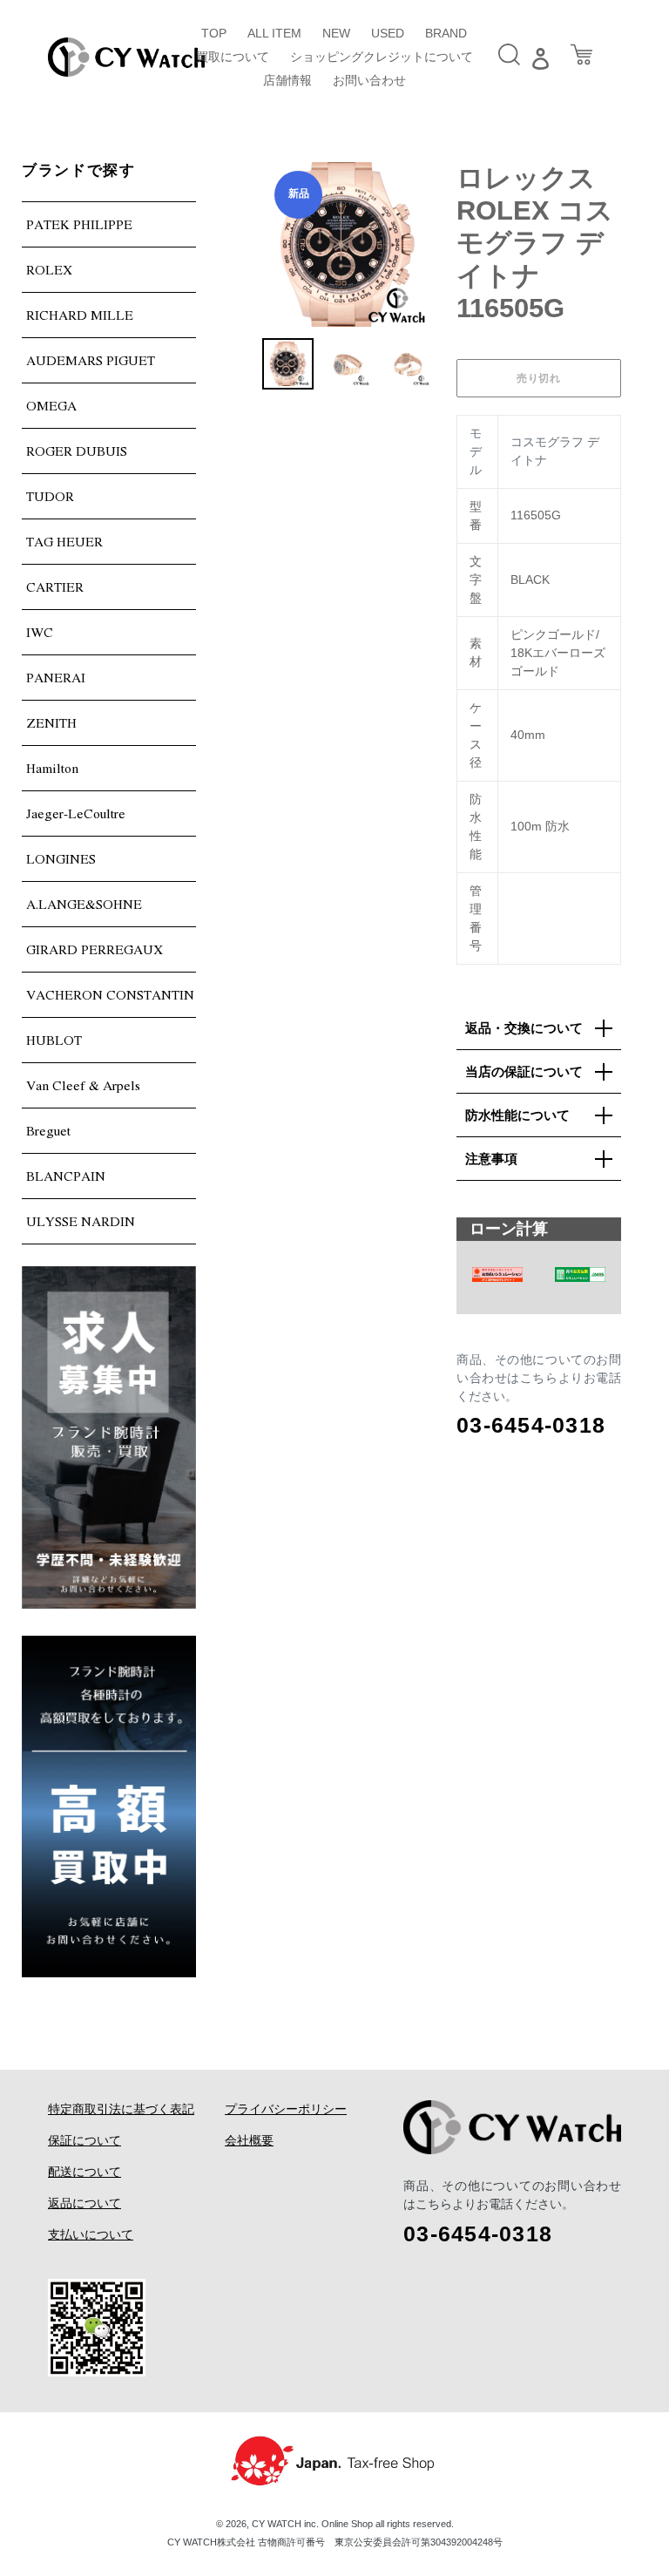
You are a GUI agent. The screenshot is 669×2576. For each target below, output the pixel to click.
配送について (84, 2172)
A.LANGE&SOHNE (84, 904)
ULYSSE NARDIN (81, 1221)
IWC (40, 632)
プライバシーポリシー (286, 2109)
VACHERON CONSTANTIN (110, 994)
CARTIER (55, 586)
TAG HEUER (64, 541)
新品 (299, 193)
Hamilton (52, 768)
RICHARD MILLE (80, 315)
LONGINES (61, 858)
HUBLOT (54, 1040)
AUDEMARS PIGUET (91, 360)
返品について (84, 2203)
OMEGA (51, 405)
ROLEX (49, 269)
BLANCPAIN (66, 1176)
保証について (84, 2140)
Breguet (48, 1130)
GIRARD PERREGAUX (95, 949)
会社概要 (249, 2140)
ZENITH (51, 722)
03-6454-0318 (531, 1425)
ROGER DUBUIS (77, 451)
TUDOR (50, 496)
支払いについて (91, 2234)
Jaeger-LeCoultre (76, 813)
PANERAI (56, 677)
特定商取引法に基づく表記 (121, 2109)
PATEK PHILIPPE (79, 224)
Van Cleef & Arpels (83, 1085)
